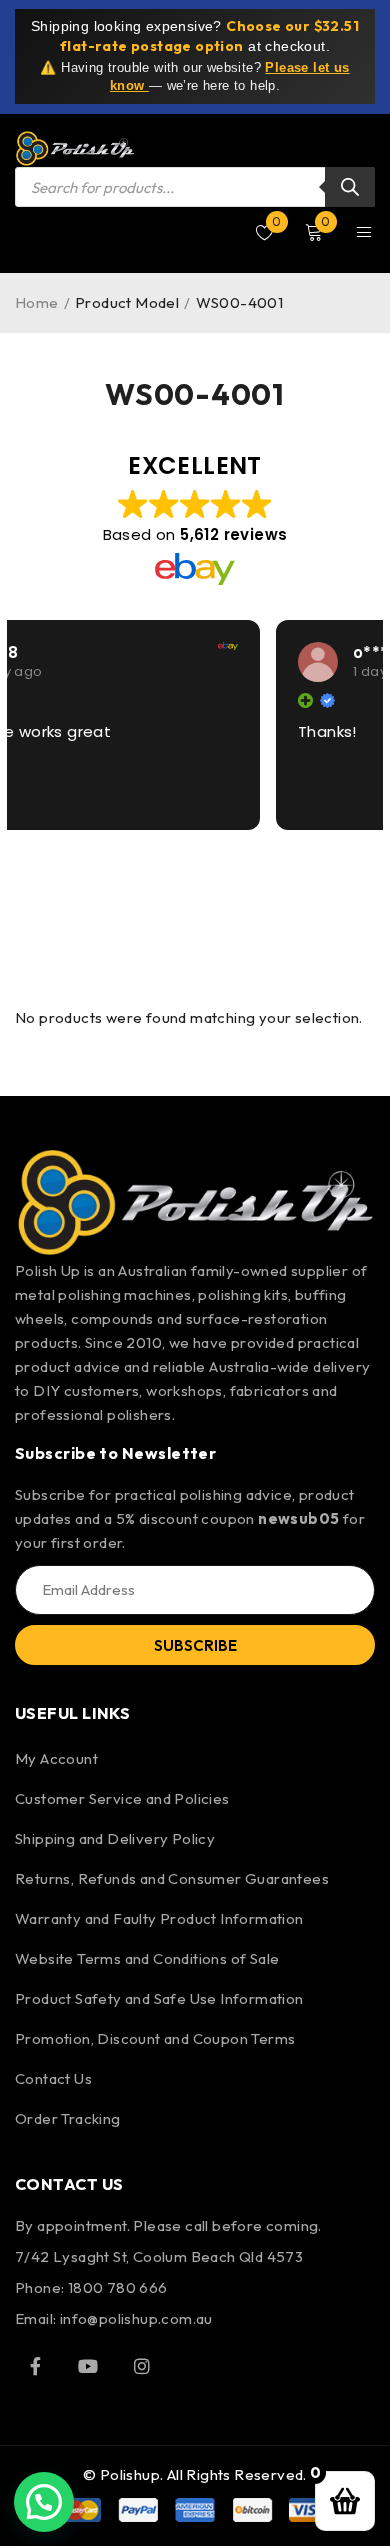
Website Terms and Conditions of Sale (147, 1958)
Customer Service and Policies (122, 1798)
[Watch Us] (88, 2366)
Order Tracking (68, 2118)
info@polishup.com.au (136, 2318)
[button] (44, 2502)
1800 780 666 (118, 2287)
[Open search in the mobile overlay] (195, 187)
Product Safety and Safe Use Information (159, 1998)
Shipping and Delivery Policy (115, 1838)
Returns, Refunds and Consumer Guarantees (172, 1878)
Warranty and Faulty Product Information (159, 1918)
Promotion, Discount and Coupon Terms (155, 2038)
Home (37, 302)
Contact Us (53, 2078)
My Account (56, 1758)
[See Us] (142, 2366)
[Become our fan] (35, 2366)
